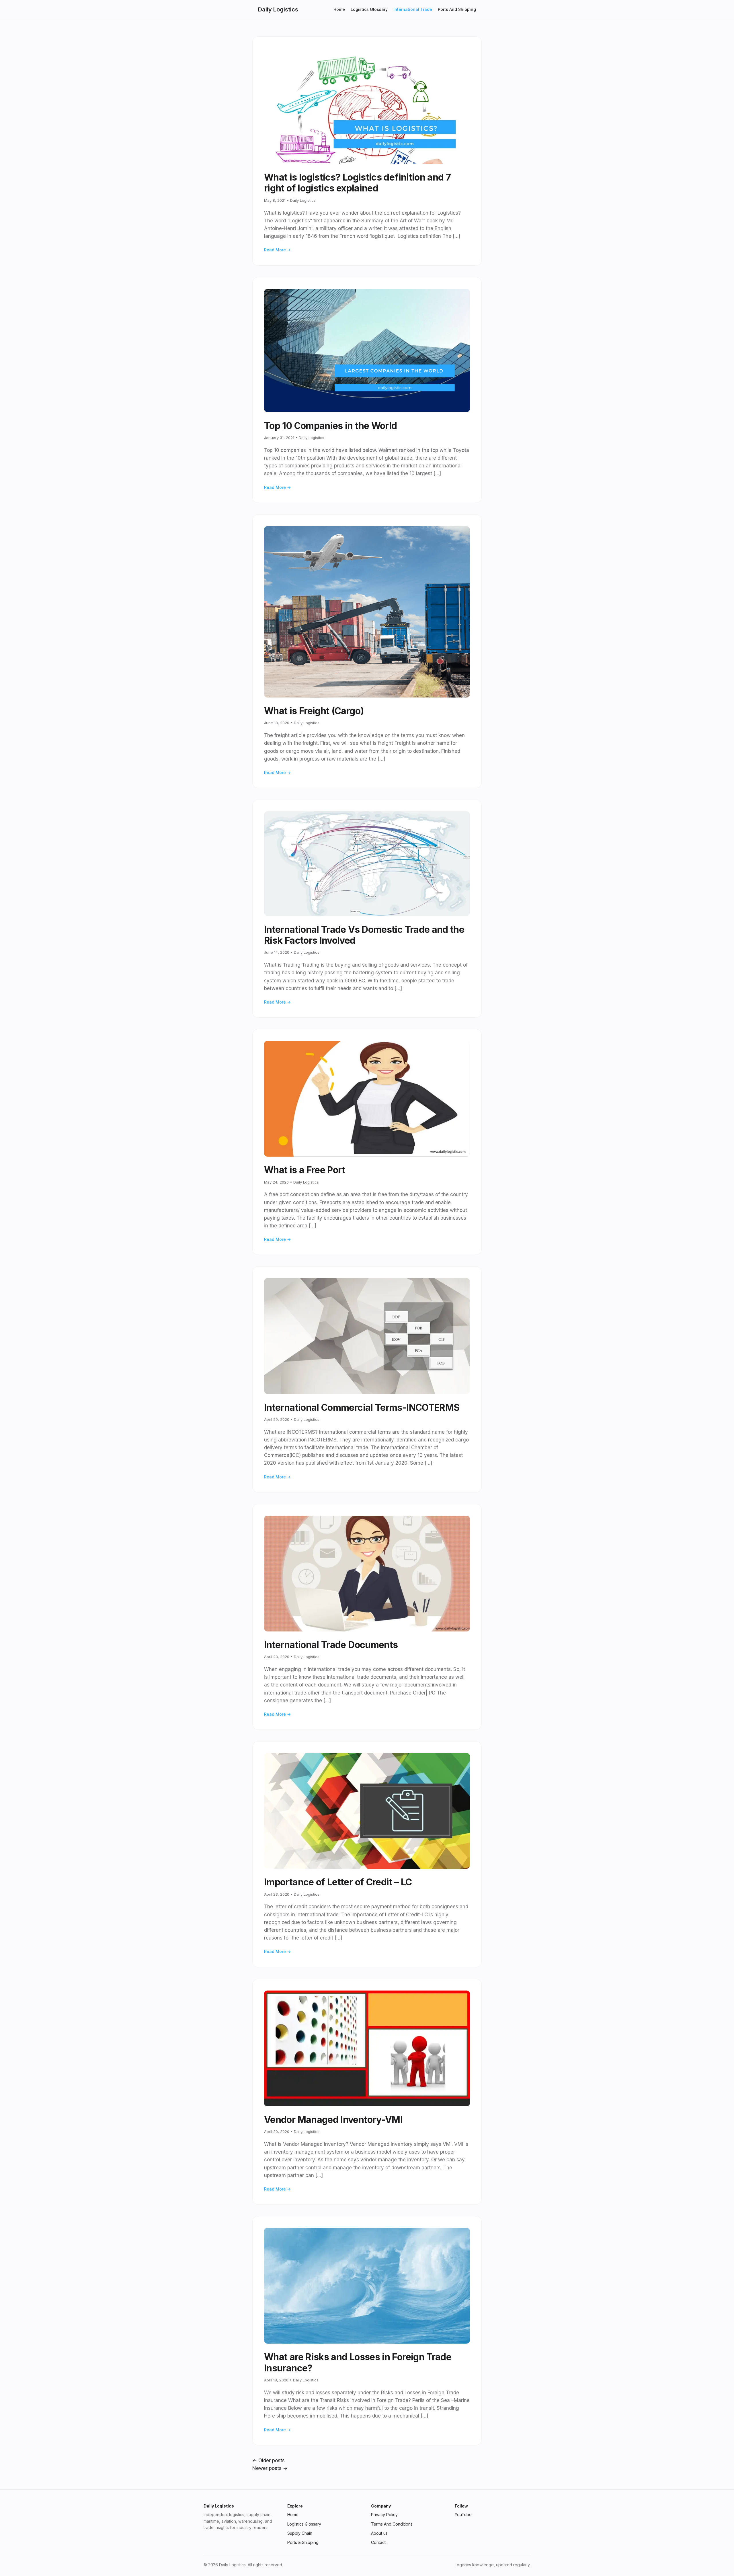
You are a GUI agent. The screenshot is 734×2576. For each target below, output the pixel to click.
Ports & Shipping (303, 2542)
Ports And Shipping (457, 9)
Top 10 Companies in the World (330, 426)
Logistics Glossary (369, 9)
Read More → (277, 250)
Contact (378, 2542)
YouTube (463, 2515)
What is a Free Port (305, 1170)
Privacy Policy (384, 2515)
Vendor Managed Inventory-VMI (333, 2120)
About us (379, 2533)
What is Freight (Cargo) (314, 711)
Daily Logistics (278, 9)
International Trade (413, 9)
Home (339, 9)
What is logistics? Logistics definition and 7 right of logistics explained (357, 183)
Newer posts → (270, 2468)
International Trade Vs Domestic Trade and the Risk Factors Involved (364, 935)
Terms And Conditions (392, 2524)
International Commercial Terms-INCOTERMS (362, 1408)
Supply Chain (300, 2533)
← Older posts (269, 2461)
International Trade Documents (331, 1645)
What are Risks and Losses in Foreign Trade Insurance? (358, 2362)
